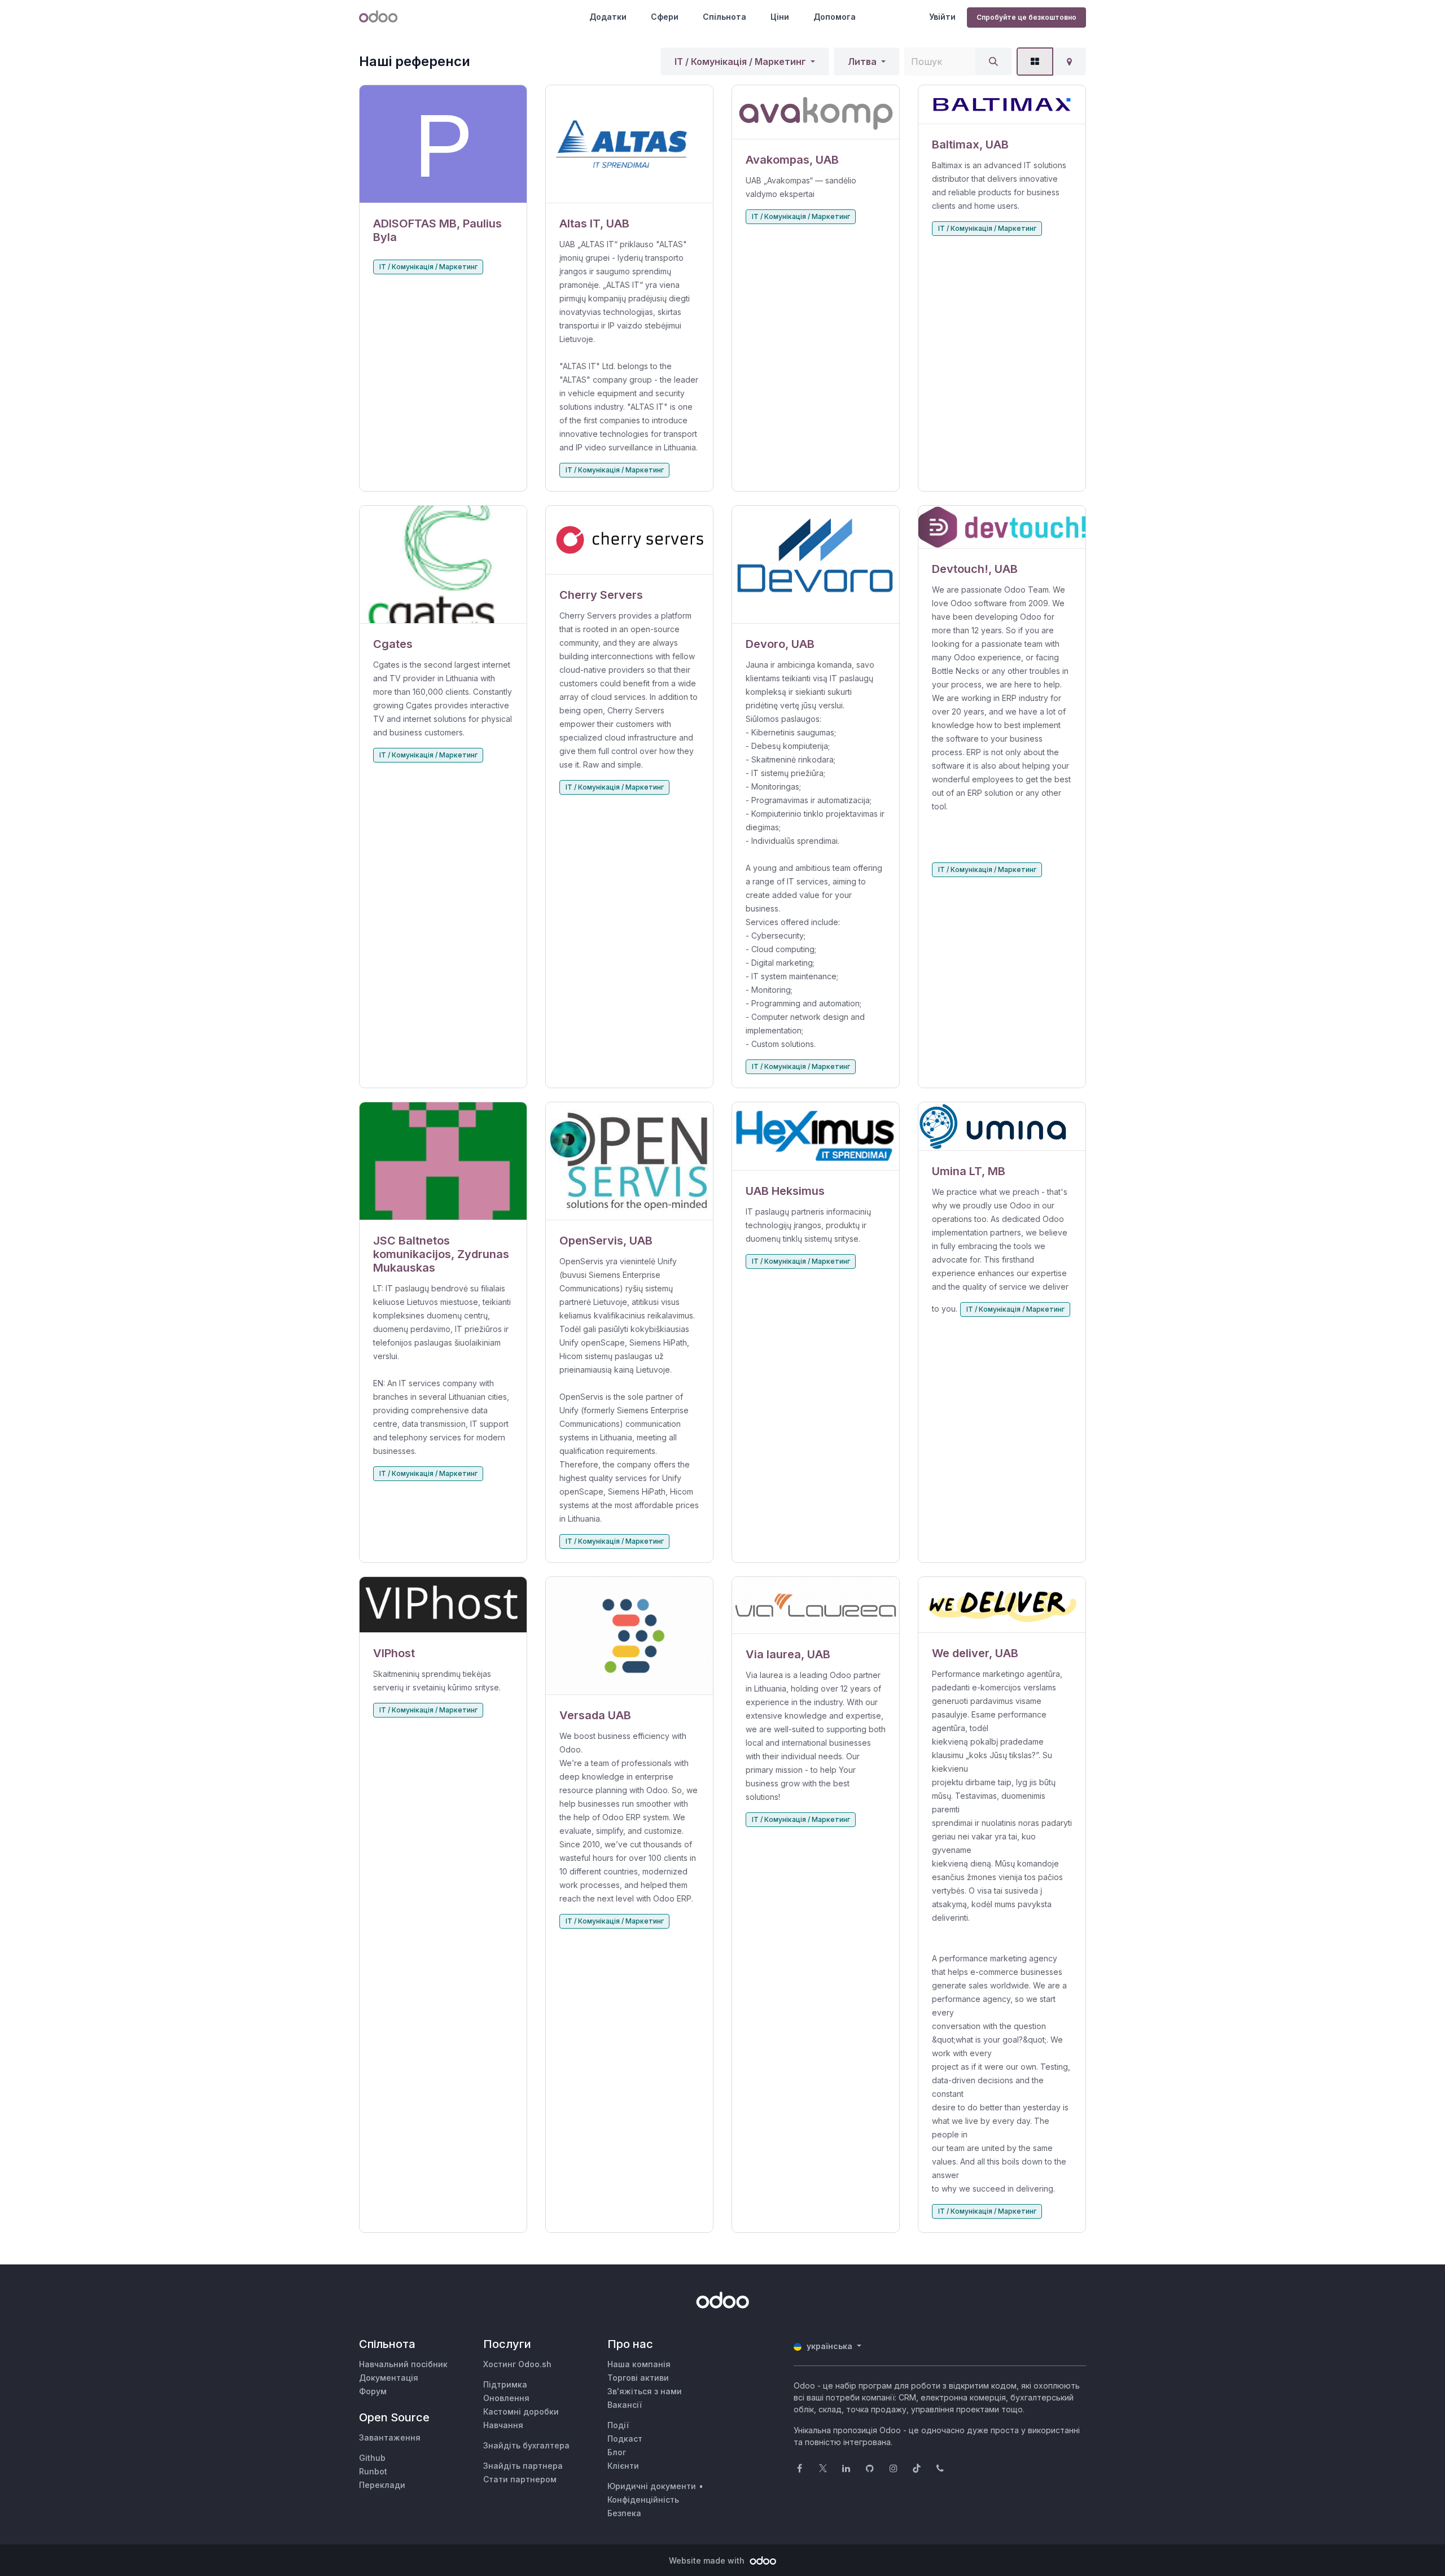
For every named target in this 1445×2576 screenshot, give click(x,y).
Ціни (780, 17)
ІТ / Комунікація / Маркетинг (740, 62)
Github (372, 2458)
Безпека (624, 2513)
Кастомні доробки (521, 2411)
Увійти (942, 17)
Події (618, 2425)
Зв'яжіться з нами (645, 2391)
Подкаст (625, 2439)
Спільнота (724, 17)
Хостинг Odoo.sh (517, 2364)
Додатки (608, 17)
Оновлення (506, 2398)
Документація (389, 2378)
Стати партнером (520, 2479)
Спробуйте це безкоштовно (1026, 17)
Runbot (373, 2471)
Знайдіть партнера (523, 2466)
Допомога (835, 17)
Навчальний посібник (403, 2364)
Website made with (708, 2560)
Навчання (503, 2425)
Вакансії (625, 2405)
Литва (862, 62)
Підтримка (505, 2384)
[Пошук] (993, 62)
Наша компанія (639, 2364)
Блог (617, 2452)
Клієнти (623, 2466)
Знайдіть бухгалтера (526, 2445)
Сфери (665, 17)
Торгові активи (638, 2378)
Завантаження (390, 2437)
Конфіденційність (643, 2500)
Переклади (382, 2485)
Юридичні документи (652, 2486)
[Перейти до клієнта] (443, 144)
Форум (373, 2391)
